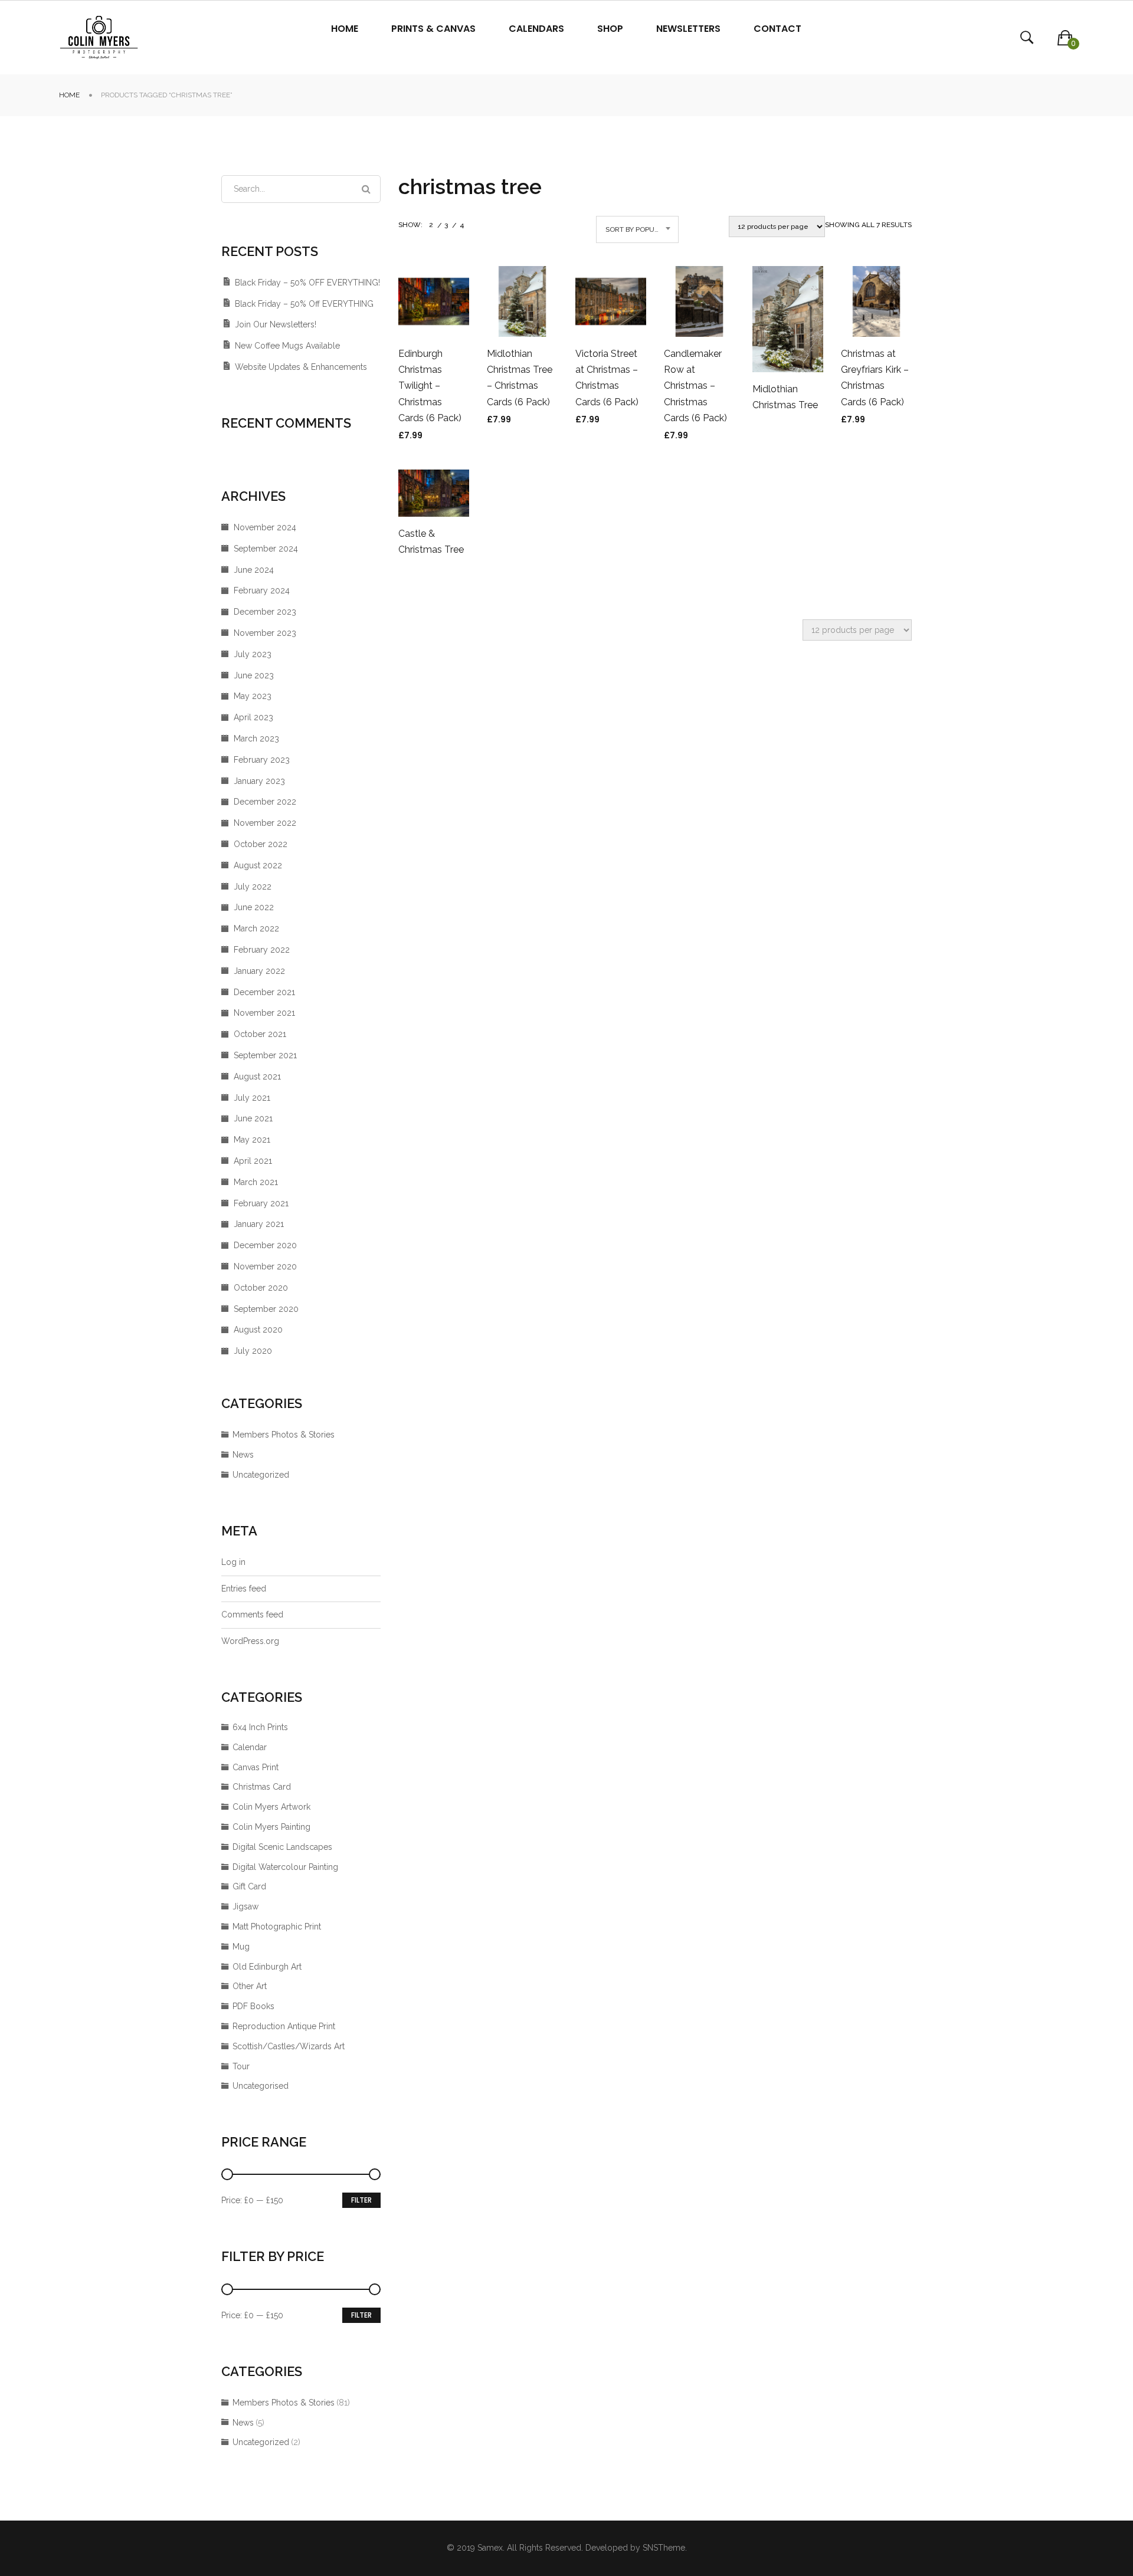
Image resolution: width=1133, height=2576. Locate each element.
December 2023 (265, 612)
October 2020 (261, 1288)
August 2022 (258, 865)
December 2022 (265, 802)
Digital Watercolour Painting (285, 1867)
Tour (241, 2066)
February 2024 (262, 590)
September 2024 (266, 549)
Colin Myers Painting (271, 1827)
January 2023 (259, 781)
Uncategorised (261, 2086)
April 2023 (253, 717)
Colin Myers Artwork (271, 1807)
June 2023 (254, 675)
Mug (241, 1947)
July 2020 (253, 1351)
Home (69, 95)
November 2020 (265, 1266)
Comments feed (252, 1614)
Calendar (250, 1747)
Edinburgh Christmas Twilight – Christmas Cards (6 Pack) (430, 386)
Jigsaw (245, 1906)
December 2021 (264, 992)
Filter (361, 2200)
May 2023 (253, 696)
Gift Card (249, 1886)
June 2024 (254, 570)
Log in (233, 1562)
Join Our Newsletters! (276, 324)
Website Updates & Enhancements (301, 367)
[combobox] (637, 229)
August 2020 (258, 1330)
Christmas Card (262, 1787)
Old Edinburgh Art (267, 1967)
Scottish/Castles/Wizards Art (289, 2046)
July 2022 (253, 887)
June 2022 (254, 907)
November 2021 (264, 1013)
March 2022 (256, 928)
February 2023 (262, 760)
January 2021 (259, 1224)
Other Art (250, 1986)
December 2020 (265, 1245)
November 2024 (265, 527)
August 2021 (257, 1077)
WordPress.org (250, 1641)
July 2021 (252, 1098)
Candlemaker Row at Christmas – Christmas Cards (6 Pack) (695, 386)
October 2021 (260, 1034)
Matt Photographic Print (277, 1927)
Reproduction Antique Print (284, 2026)
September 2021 (265, 1055)
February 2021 (261, 1203)
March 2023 (256, 739)
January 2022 (259, 971)
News (243, 1455)
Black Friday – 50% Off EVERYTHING (304, 304)
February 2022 (262, 950)
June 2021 (253, 1118)
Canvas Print (256, 1767)
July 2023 (253, 654)
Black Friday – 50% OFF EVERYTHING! (307, 283)
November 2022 (265, 823)
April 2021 (253, 1161)
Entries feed (244, 1589)
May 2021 (252, 1140)
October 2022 (261, 844)
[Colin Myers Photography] (99, 37)
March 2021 (256, 1182)
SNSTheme (664, 2548)
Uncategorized (261, 1475)
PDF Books (253, 2006)
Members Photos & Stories (284, 1435)
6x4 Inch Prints (260, 1727)
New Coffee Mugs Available (287, 346)
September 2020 (266, 1309)
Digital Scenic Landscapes (282, 1847)
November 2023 (265, 633)
